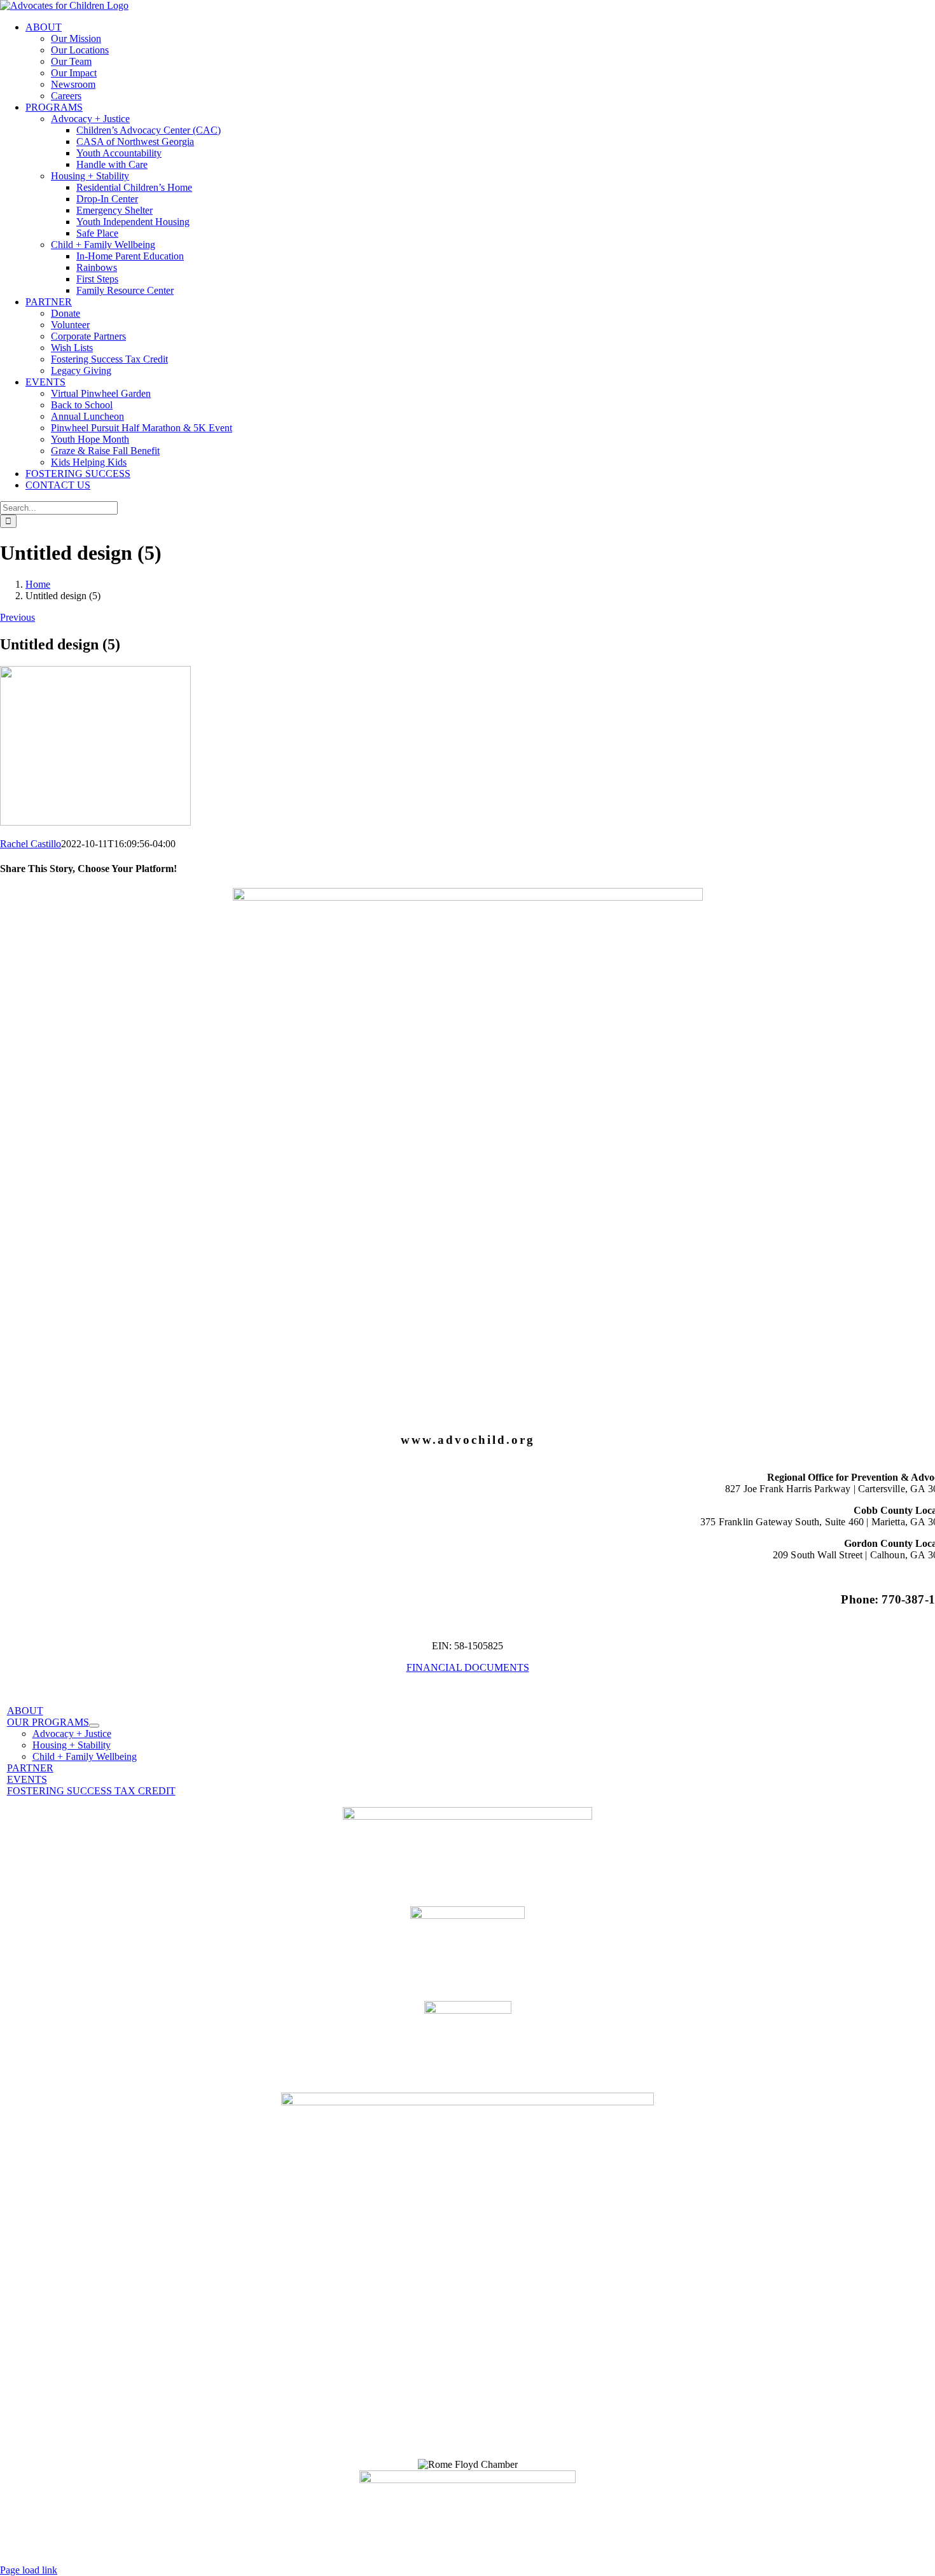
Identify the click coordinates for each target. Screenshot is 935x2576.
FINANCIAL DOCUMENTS (468, 1667)
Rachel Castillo (31, 844)
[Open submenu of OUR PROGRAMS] (94, 1726)
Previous (17, 617)
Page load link (29, 2570)
